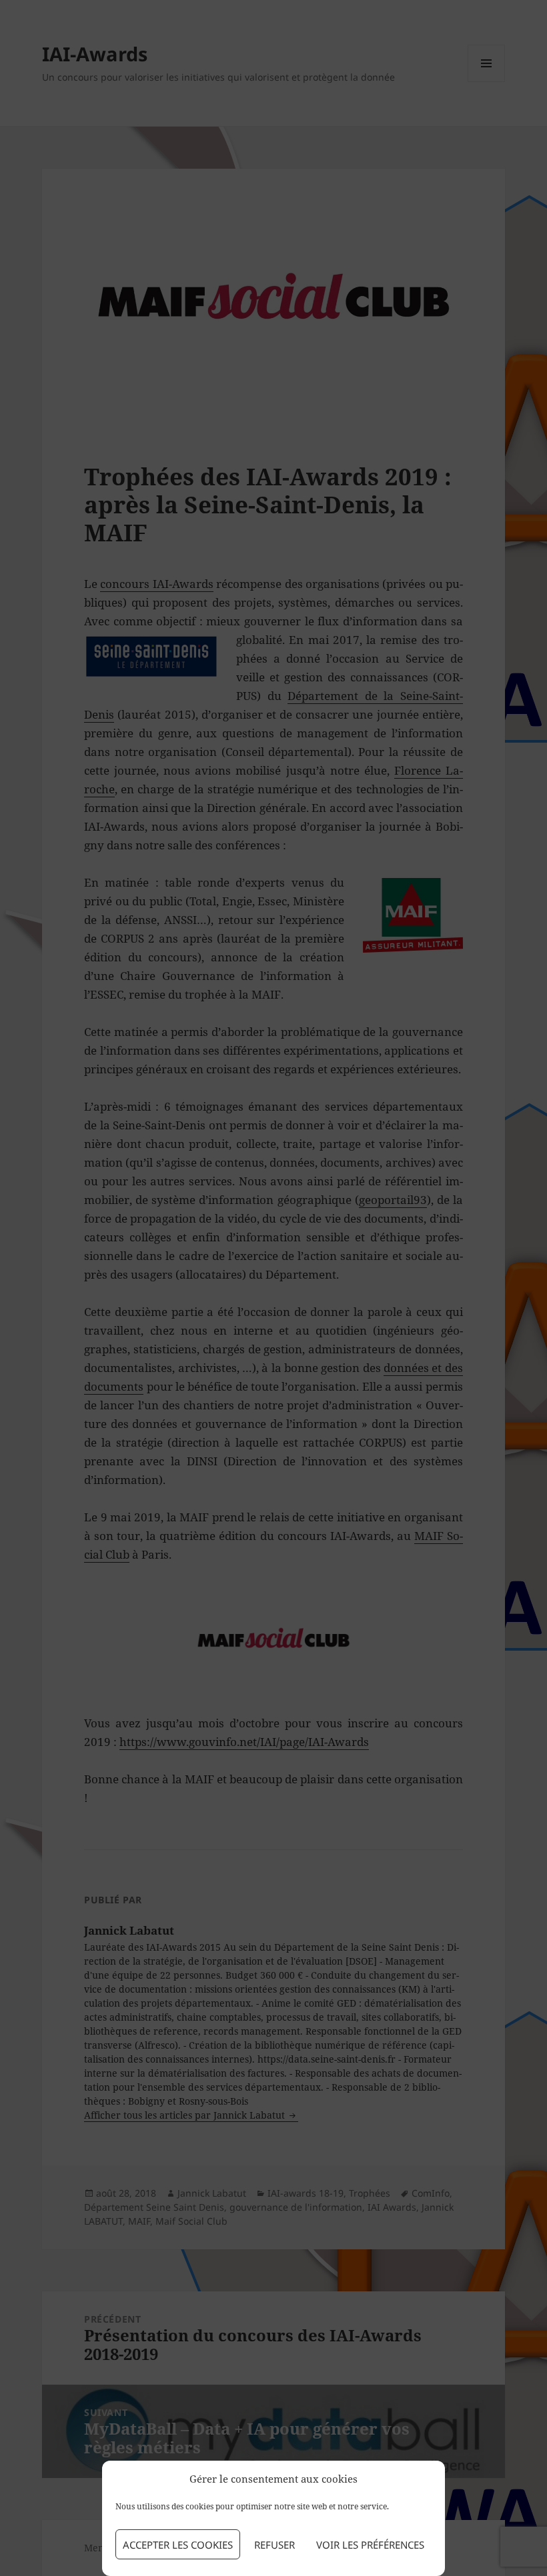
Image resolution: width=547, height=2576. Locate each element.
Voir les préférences (370, 2545)
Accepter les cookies (178, 2545)
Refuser (275, 2545)
